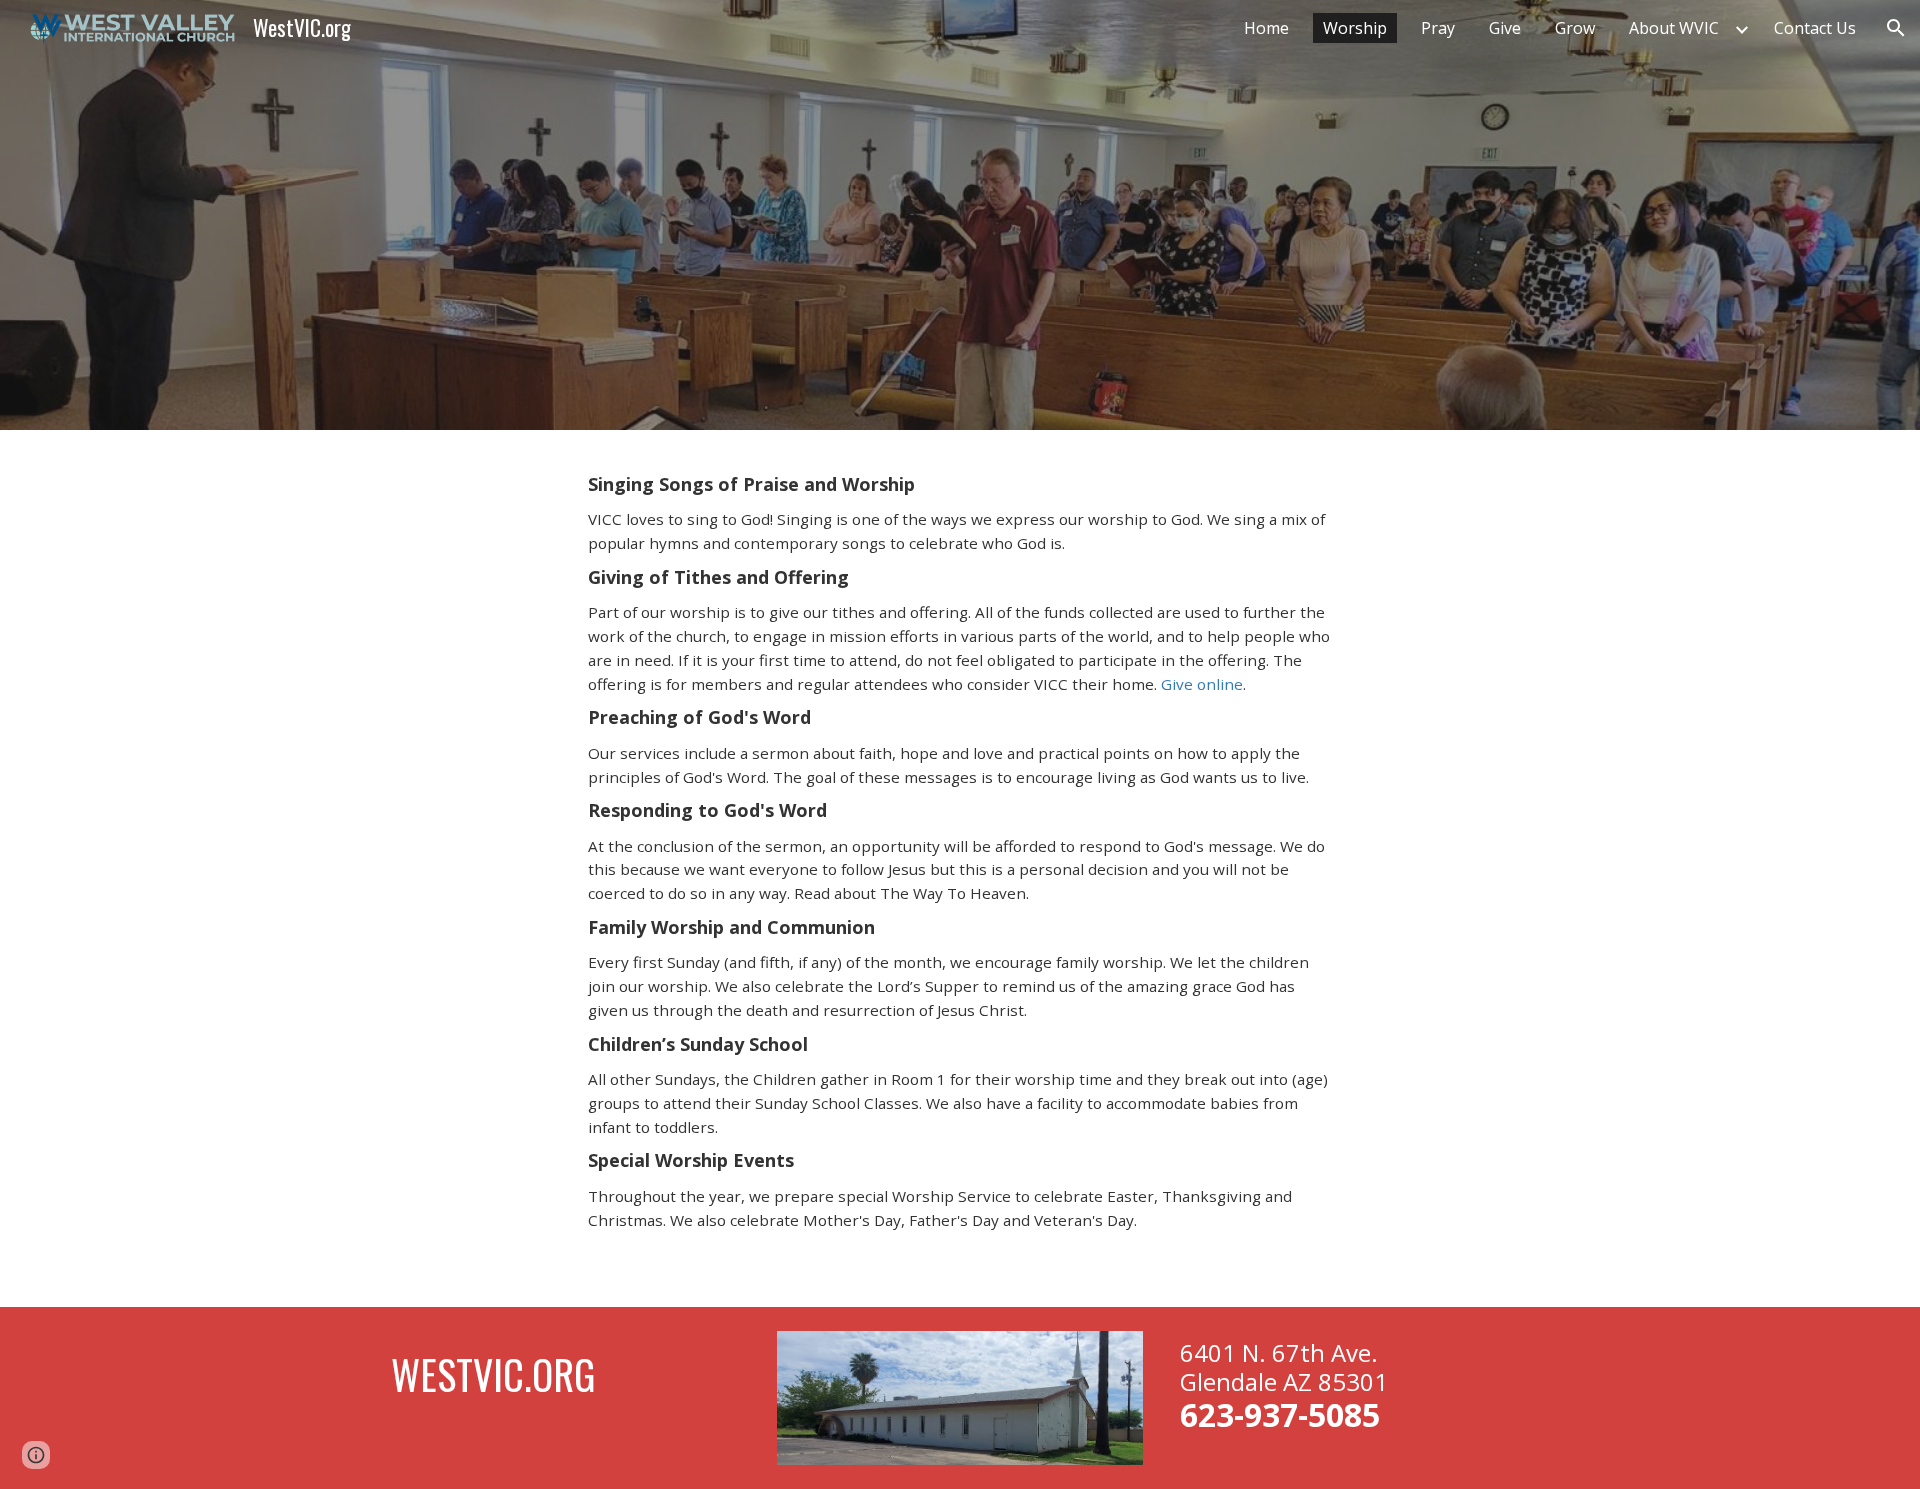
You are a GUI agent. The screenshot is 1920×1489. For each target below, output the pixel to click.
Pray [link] (1438, 28)
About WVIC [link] (1674, 28)
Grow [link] (1575, 28)
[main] (960, 868)
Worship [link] (1355, 28)
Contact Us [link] (1815, 28)
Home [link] (1266, 28)
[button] (1896, 28)
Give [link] (1505, 28)
